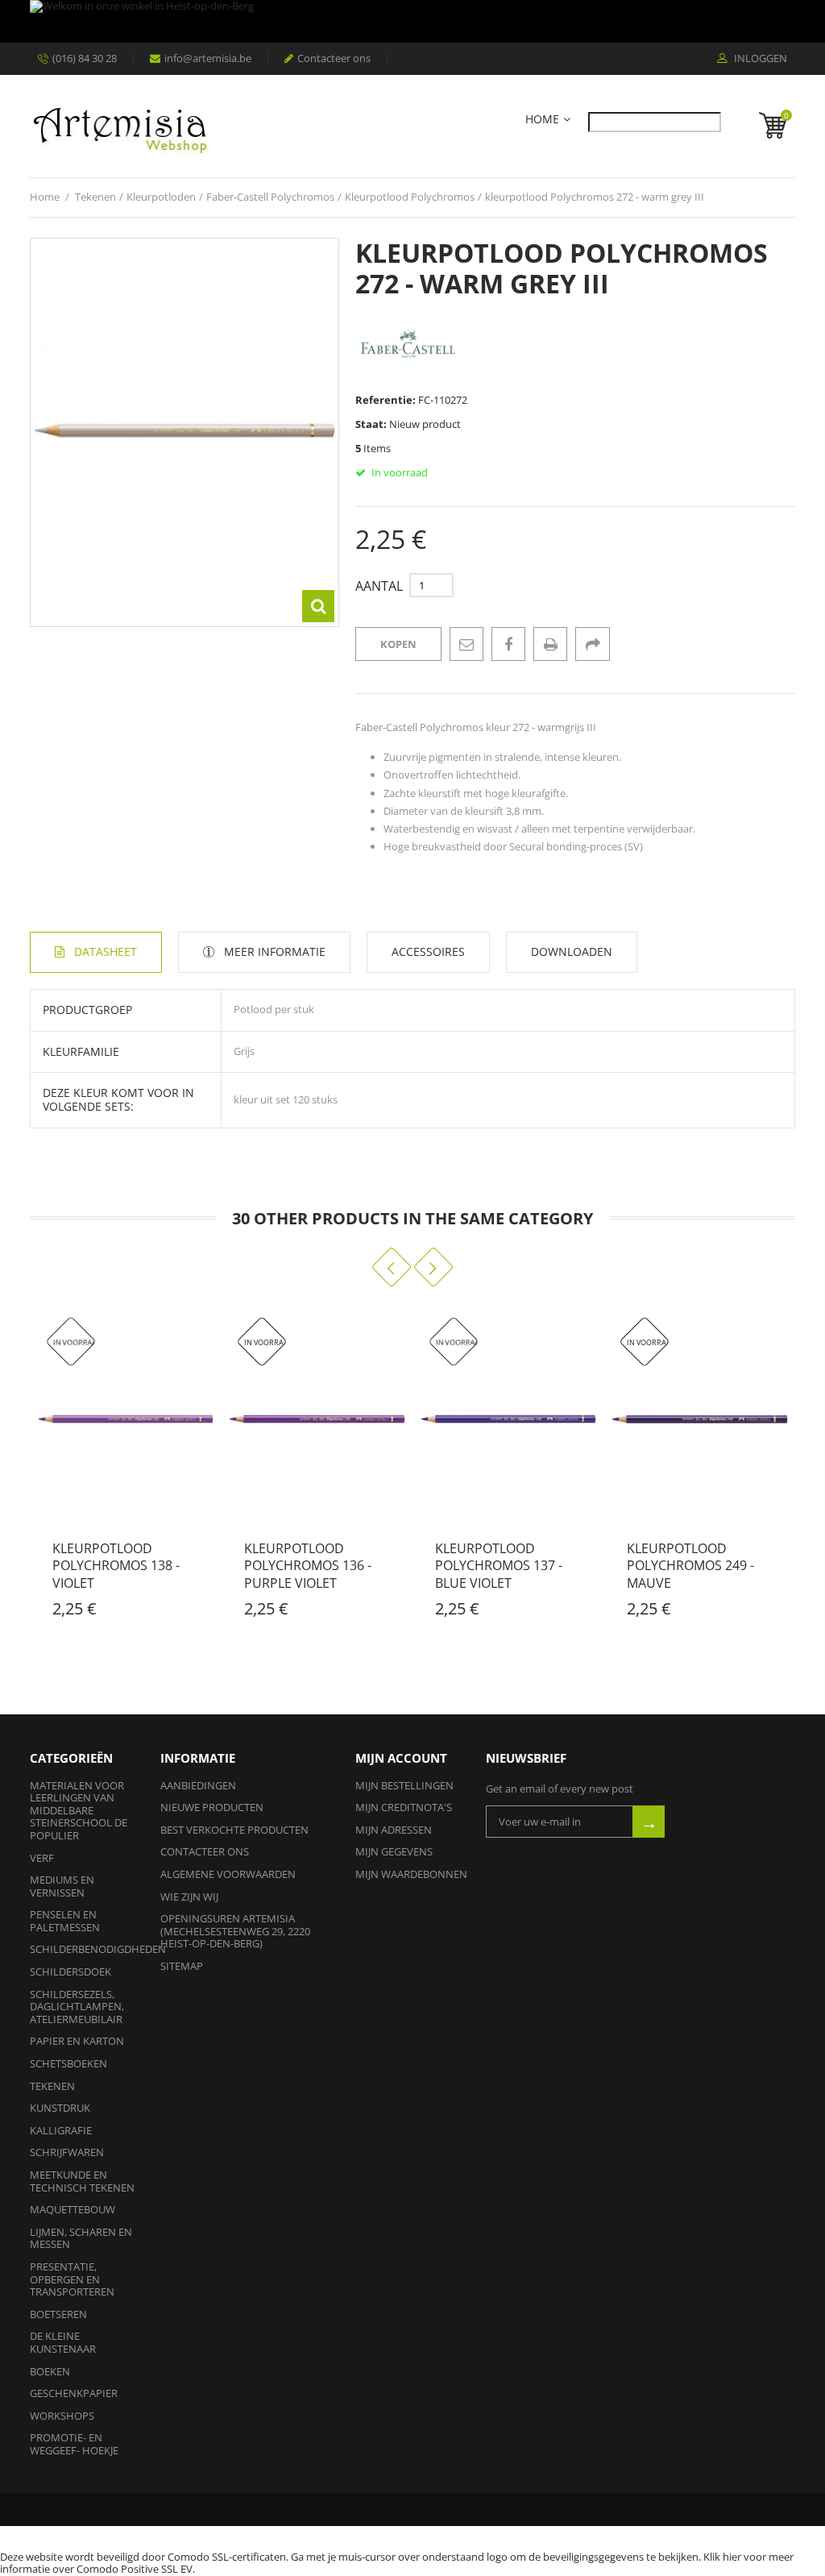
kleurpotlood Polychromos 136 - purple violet (119, 1566)
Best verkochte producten (234, 1830)
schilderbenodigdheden (98, 1949)
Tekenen (52, 2086)
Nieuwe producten (212, 1807)
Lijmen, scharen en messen (81, 2238)
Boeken (50, 2371)
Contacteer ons (334, 58)
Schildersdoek (70, 1971)
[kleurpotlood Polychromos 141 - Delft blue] (703, 1419)
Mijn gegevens (394, 1851)
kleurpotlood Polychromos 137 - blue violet (310, 1566)
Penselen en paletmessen (65, 1921)
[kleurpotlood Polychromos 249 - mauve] (512, 1419)
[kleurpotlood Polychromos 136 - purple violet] (129, 1419)
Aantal (379, 586)
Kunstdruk (60, 2108)
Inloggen (759, 59)
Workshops (62, 2416)
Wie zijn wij (189, 1897)
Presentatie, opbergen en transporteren (72, 2279)
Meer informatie (275, 951)
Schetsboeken (68, 2063)
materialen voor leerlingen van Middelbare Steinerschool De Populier (79, 1810)
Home (542, 120)
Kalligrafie (61, 2130)
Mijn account (401, 1758)
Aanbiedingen (198, 1785)
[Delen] (592, 644)
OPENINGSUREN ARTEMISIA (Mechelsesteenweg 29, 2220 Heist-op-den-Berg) (235, 1931)
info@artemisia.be (208, 58)
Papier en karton (77, 2041)
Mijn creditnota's (404, 1807)
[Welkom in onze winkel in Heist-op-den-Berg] (412, 21)
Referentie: (386, 400)
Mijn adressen (394, 1830)
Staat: (371, 424)
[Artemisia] (120, 126)
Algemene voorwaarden (228, 1874)
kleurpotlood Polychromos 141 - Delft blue (693, 1566)
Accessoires (428, 951)
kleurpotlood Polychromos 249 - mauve (502, 1566)
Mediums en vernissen (62, 1886)
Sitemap (182, 1966)
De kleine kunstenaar (63, 2342)
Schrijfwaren (67, 2152)
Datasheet (106, 951)
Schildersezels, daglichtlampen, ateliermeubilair (77, 2007)
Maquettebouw (73, 2209)
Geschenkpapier (74, 2393)
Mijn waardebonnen (411, 1874)
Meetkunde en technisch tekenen (82, 2181)
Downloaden (572, 951)
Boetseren (58, 2314)
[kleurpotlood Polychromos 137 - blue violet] (320, 1419)
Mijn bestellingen (404, 1785)
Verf (42, 1858)
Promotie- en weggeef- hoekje (74, 2444)
